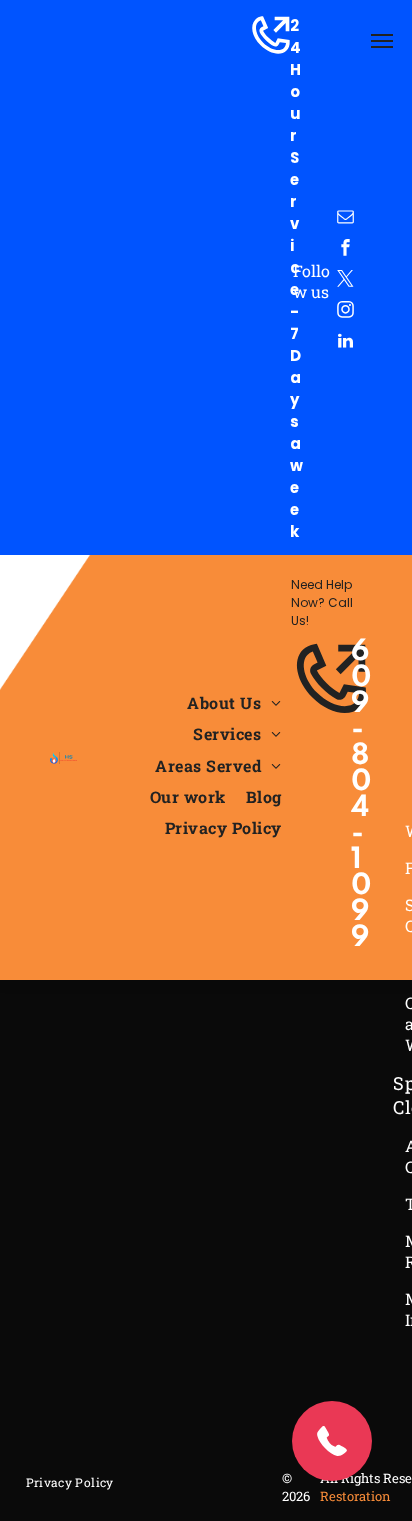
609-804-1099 (361, 795)
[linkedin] (345, 343)
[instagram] (345, 312)
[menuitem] (234, 702)
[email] (345, 219)
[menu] (382, 41)
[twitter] (345, 281)
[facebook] (345, 250)
